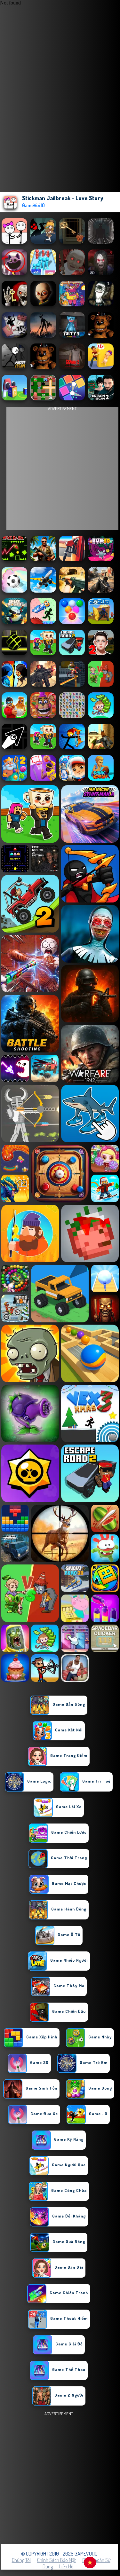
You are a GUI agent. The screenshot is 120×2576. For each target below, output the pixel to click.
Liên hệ (66, 2566)
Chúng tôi (21, 2560)
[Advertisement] (60, 2478)
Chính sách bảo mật (56, 2560)
